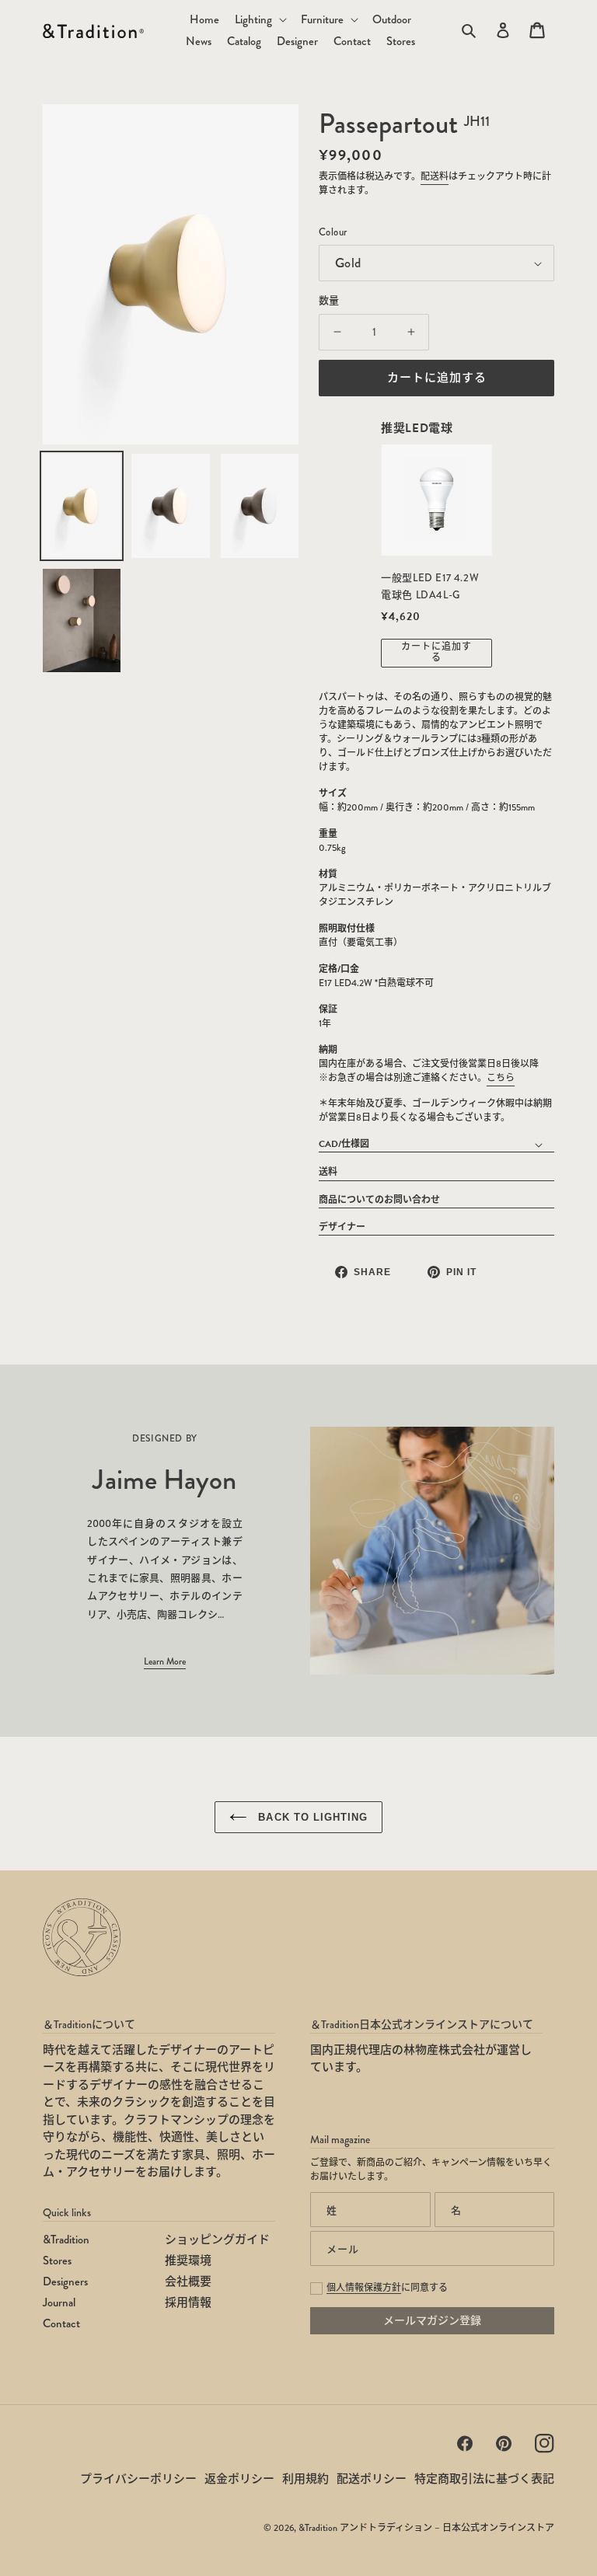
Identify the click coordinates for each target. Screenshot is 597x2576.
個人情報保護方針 (364, 2288)
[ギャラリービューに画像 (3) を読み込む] (260, 506)
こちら (501, 1078)
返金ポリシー (239, 2479)
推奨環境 (188, 2261)
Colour (333, 232)
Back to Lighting (311, 1817)
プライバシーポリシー (138, 2479)
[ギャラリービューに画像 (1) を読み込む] (82, 506)
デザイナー (342, 1227)
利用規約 (305, 2479)
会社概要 (188, 2281)
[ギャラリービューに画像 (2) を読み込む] (170, 506)
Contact (61, 2323)
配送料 (435, 177)
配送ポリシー (372, 2479)
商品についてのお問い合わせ (379, 1200)
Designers (65, 2281)
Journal (59, 2302)
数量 (329, 301)
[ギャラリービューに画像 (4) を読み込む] (82, 621)
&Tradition (66, 2240)
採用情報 (188, 2302)
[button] (260, 20)
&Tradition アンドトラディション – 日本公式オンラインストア (426, 2528)
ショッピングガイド (217, 2240)
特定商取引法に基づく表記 (484, 2479)
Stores (57, 2261)
